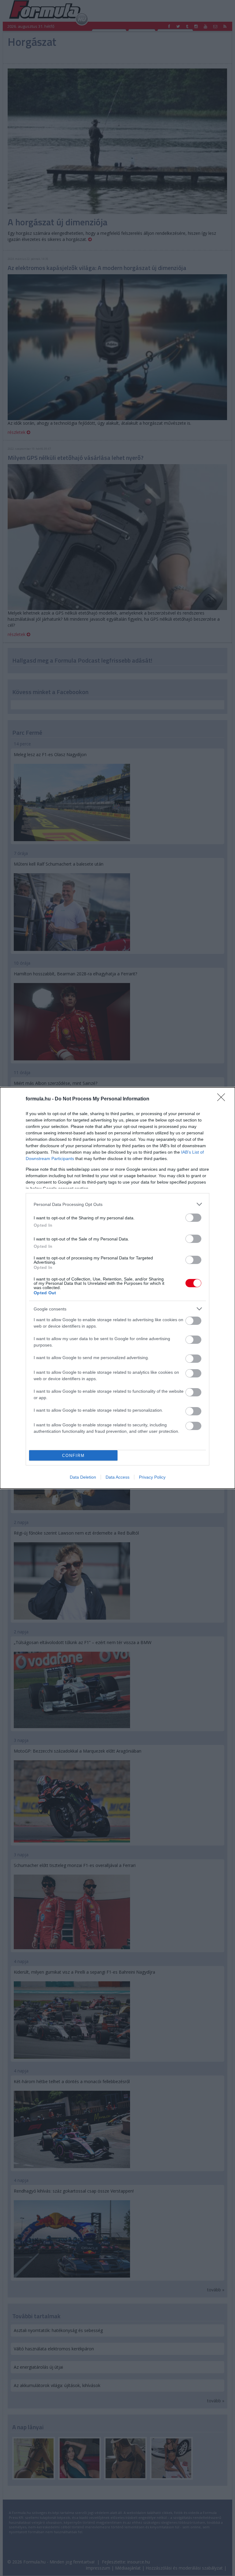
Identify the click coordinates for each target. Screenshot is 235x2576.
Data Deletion (83, 1477)
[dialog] (117, 1288)
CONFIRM (73, 1456)
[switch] (193, 1218)
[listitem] (117, 1204)
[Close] (223, 1099)
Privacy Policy (152, 1477)
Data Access (117, 1477)
